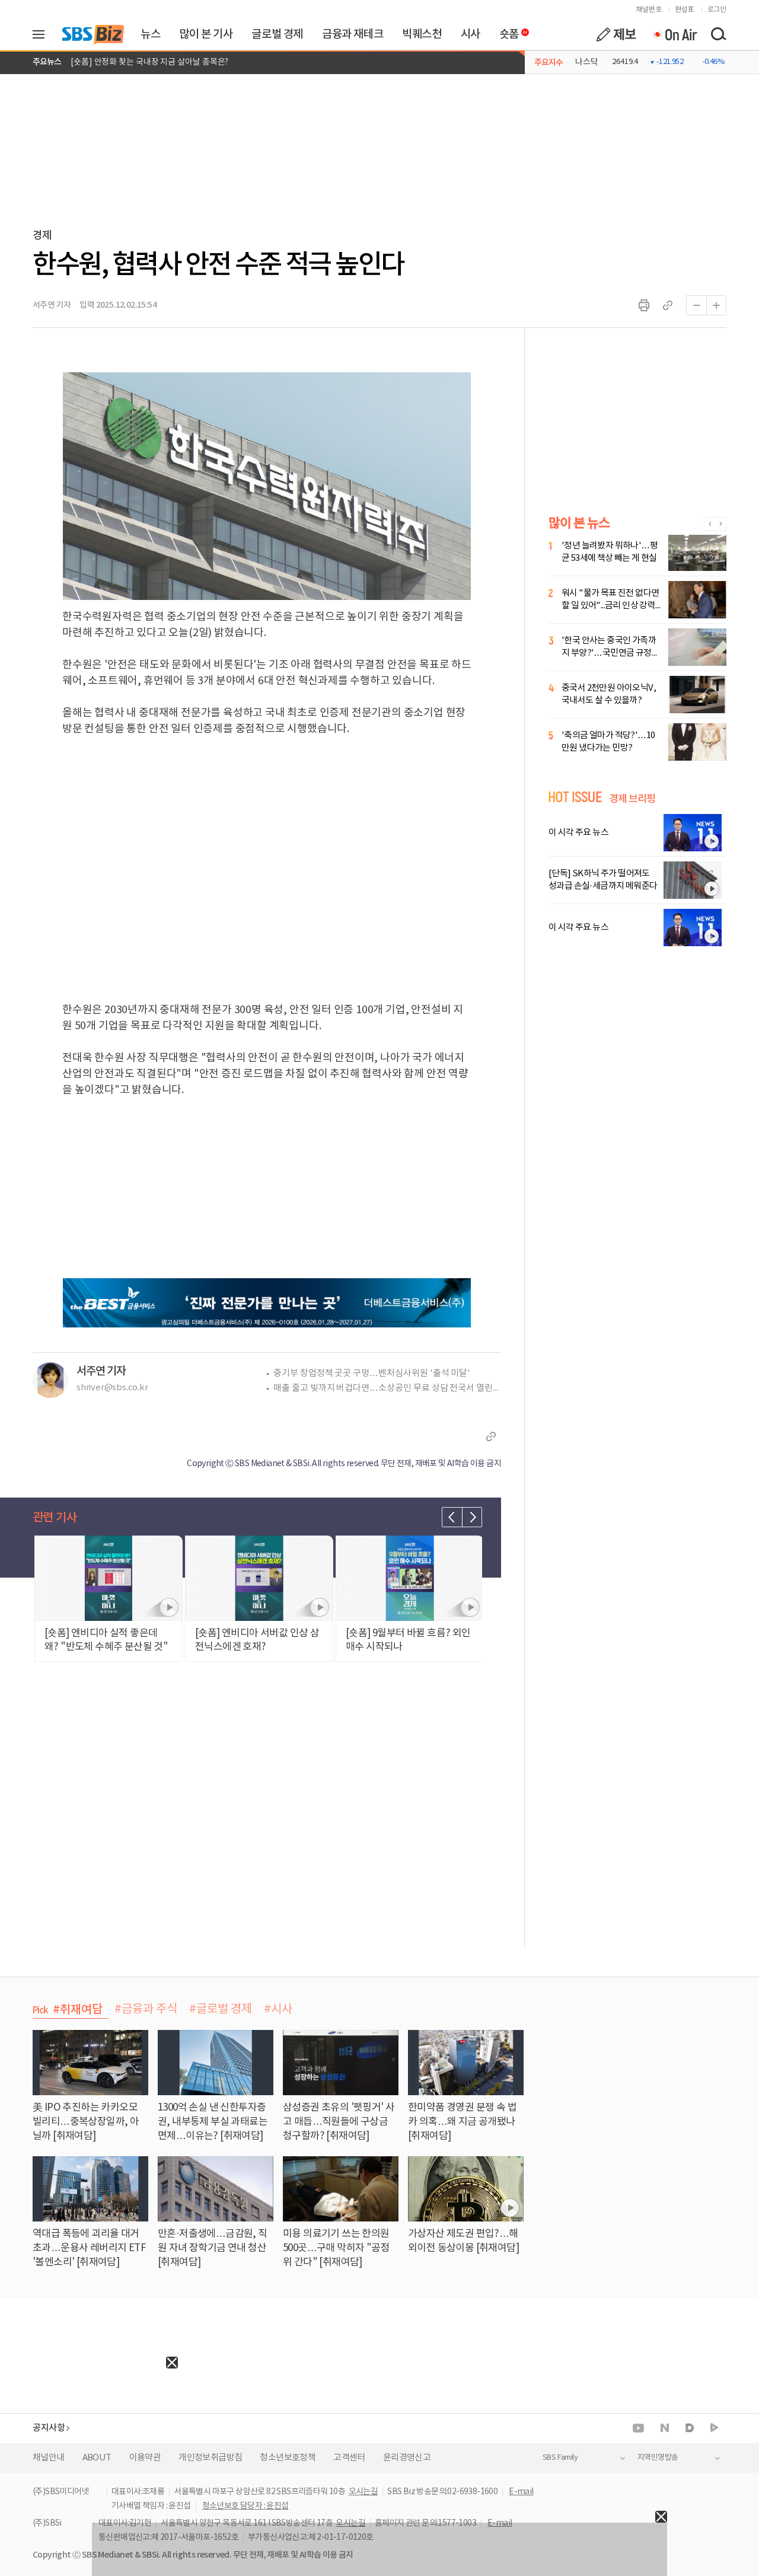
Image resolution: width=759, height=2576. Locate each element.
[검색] (718, 34)
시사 (471, 34)
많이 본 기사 (206, 34)
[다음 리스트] (472, 1517)
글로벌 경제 (277, 34)
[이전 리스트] (452, 1517)
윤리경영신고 (407, 2458)
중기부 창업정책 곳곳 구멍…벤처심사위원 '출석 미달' (372, 1373)
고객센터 (349, 2458)
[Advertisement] (89, 2443)
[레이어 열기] (43, 34)
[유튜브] (638, 2428)
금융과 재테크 (353, 34)
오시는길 (363, 2492)
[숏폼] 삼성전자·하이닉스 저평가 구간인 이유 (148, 62)
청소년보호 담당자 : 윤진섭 (245, 2506)
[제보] (616, 34)
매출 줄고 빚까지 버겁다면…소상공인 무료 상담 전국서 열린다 (387, 1388)
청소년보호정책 (288, 2458)
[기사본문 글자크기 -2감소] (696, 305)
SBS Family (560, 2458)
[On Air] (675, 34)
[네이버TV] (714, 2428)
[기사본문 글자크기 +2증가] (716, 305)
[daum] (690, 2429)
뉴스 (150, 34)
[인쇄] (644, 305)
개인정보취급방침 (210, 2458)
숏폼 (506, 31)
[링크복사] (668, 305)
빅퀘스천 (422, 34)
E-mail (521, 2492)
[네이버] (665, 2428)
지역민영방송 (658, 2458)
